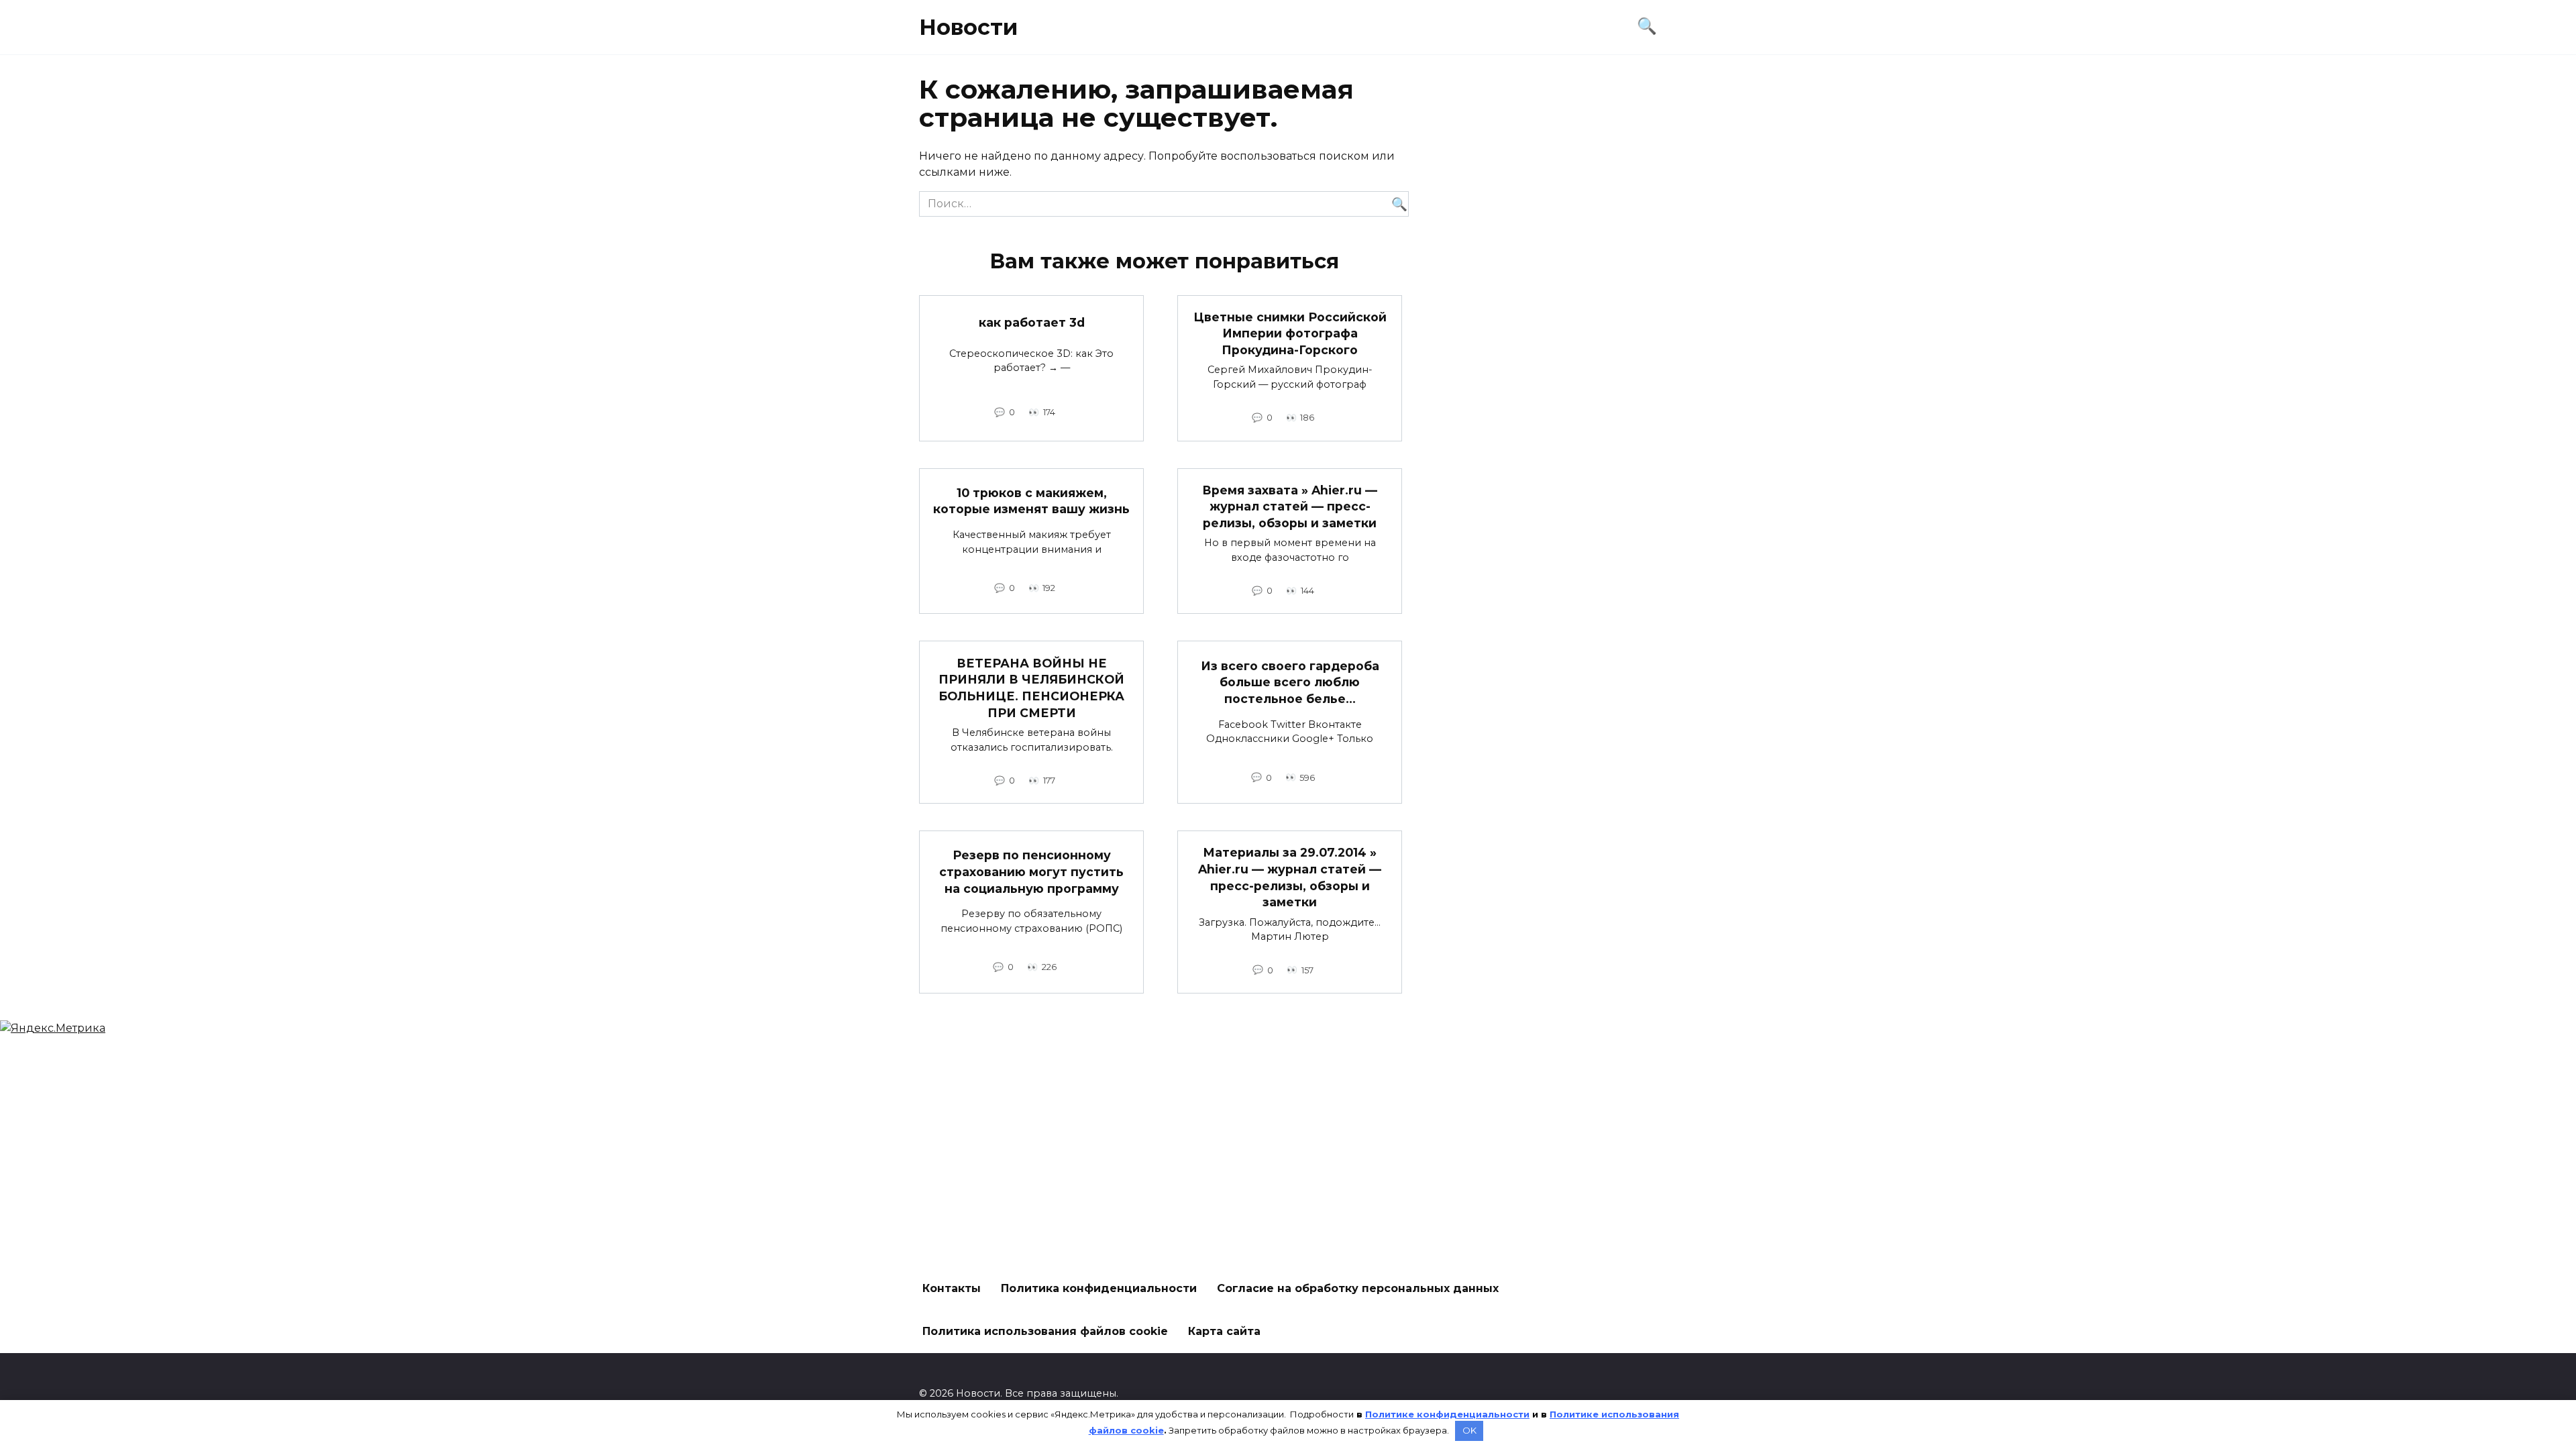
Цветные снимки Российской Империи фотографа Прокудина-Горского (1290, 333)
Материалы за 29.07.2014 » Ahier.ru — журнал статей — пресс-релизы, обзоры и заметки (1290, 877)
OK (1469, 1430)
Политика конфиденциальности (1099, 1288)
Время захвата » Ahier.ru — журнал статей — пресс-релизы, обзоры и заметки (1290, 506)
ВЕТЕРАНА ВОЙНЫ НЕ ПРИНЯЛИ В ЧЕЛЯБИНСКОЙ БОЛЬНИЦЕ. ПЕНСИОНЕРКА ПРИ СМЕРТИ (1031, 687)
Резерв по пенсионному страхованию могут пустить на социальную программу (1031, 871)
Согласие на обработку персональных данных (1358, 1288)
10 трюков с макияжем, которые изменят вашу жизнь (1031, 501)
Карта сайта (1224, 1331)
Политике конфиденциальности (1447, 1414)
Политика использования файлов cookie (1045, 1331)
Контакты (952, 1288)
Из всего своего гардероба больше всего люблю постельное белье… (1290, 682)
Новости (968, 27)
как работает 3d (1032, 322)
